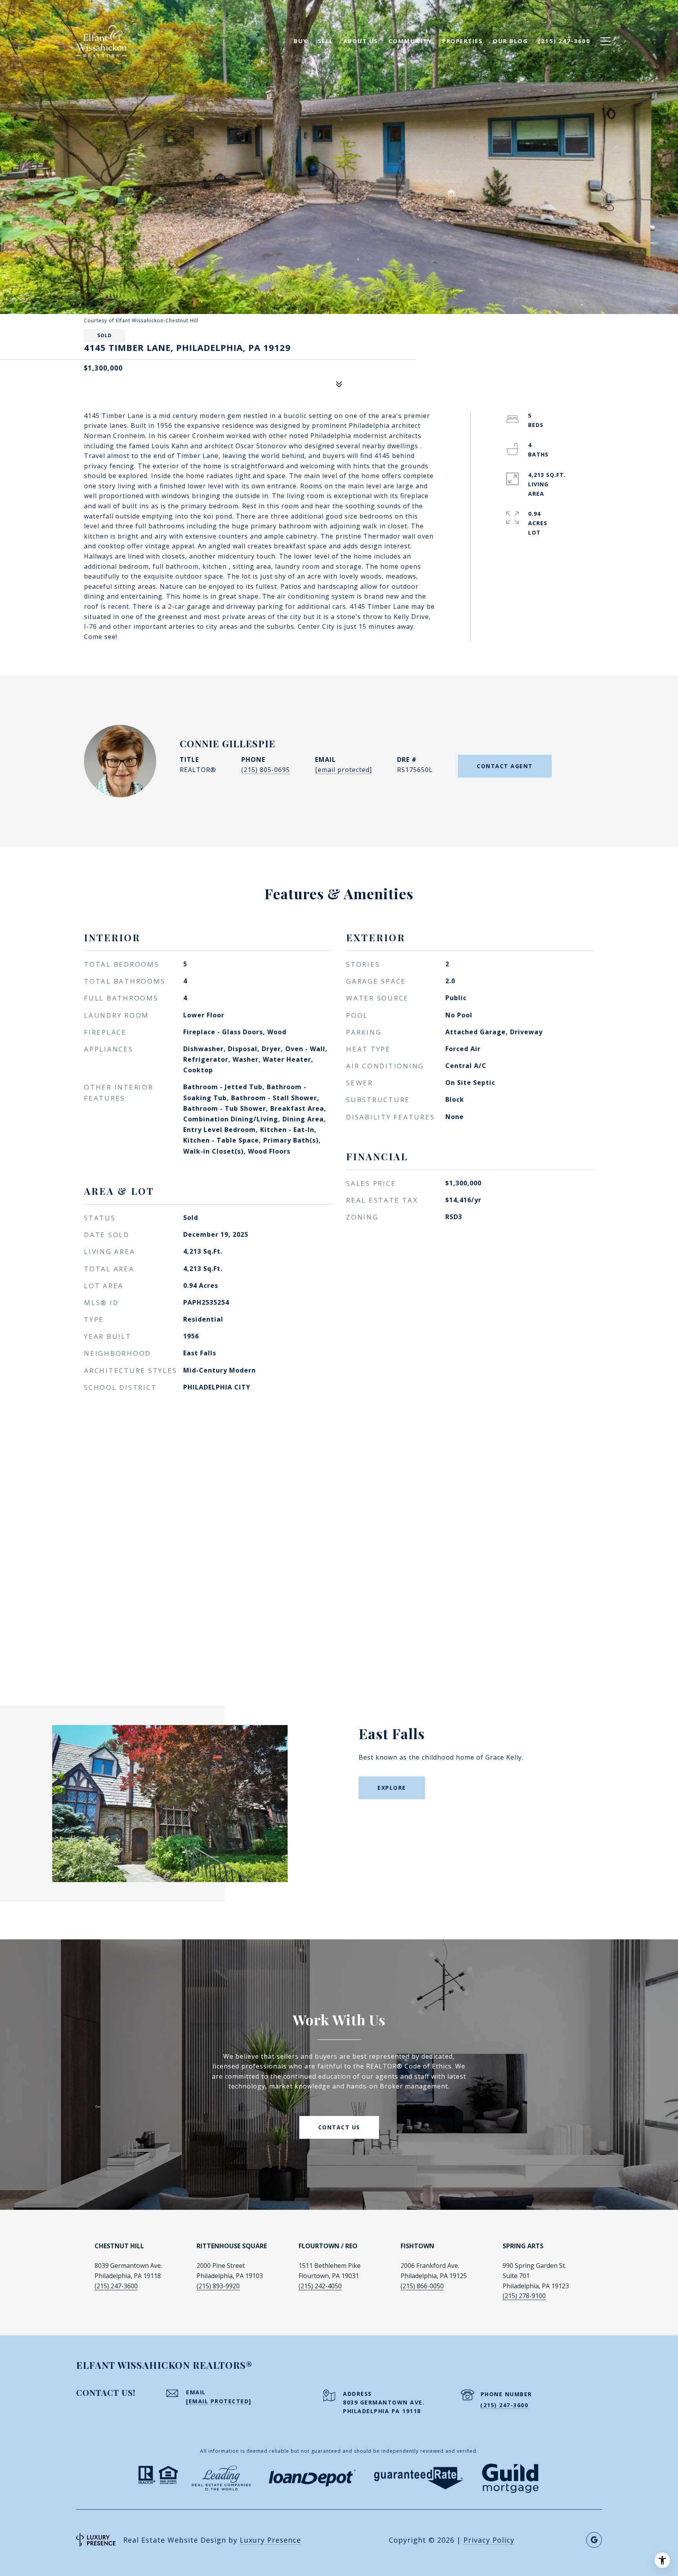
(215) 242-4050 (320, 2286)
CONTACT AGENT (505, 766)
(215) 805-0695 (266, 770)
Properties (462, 41)
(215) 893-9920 (218, 2286)
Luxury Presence (270, 2540)
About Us (361, 41)
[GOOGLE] (594, 2540)
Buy (301, 41)
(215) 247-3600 (116, 2286)
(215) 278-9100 (524, 2296)
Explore (392, 1788)
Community (410, 41)
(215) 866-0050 (422, 2286)
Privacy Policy (489, 2540)
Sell (325, 41)
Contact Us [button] (339, 2127)
